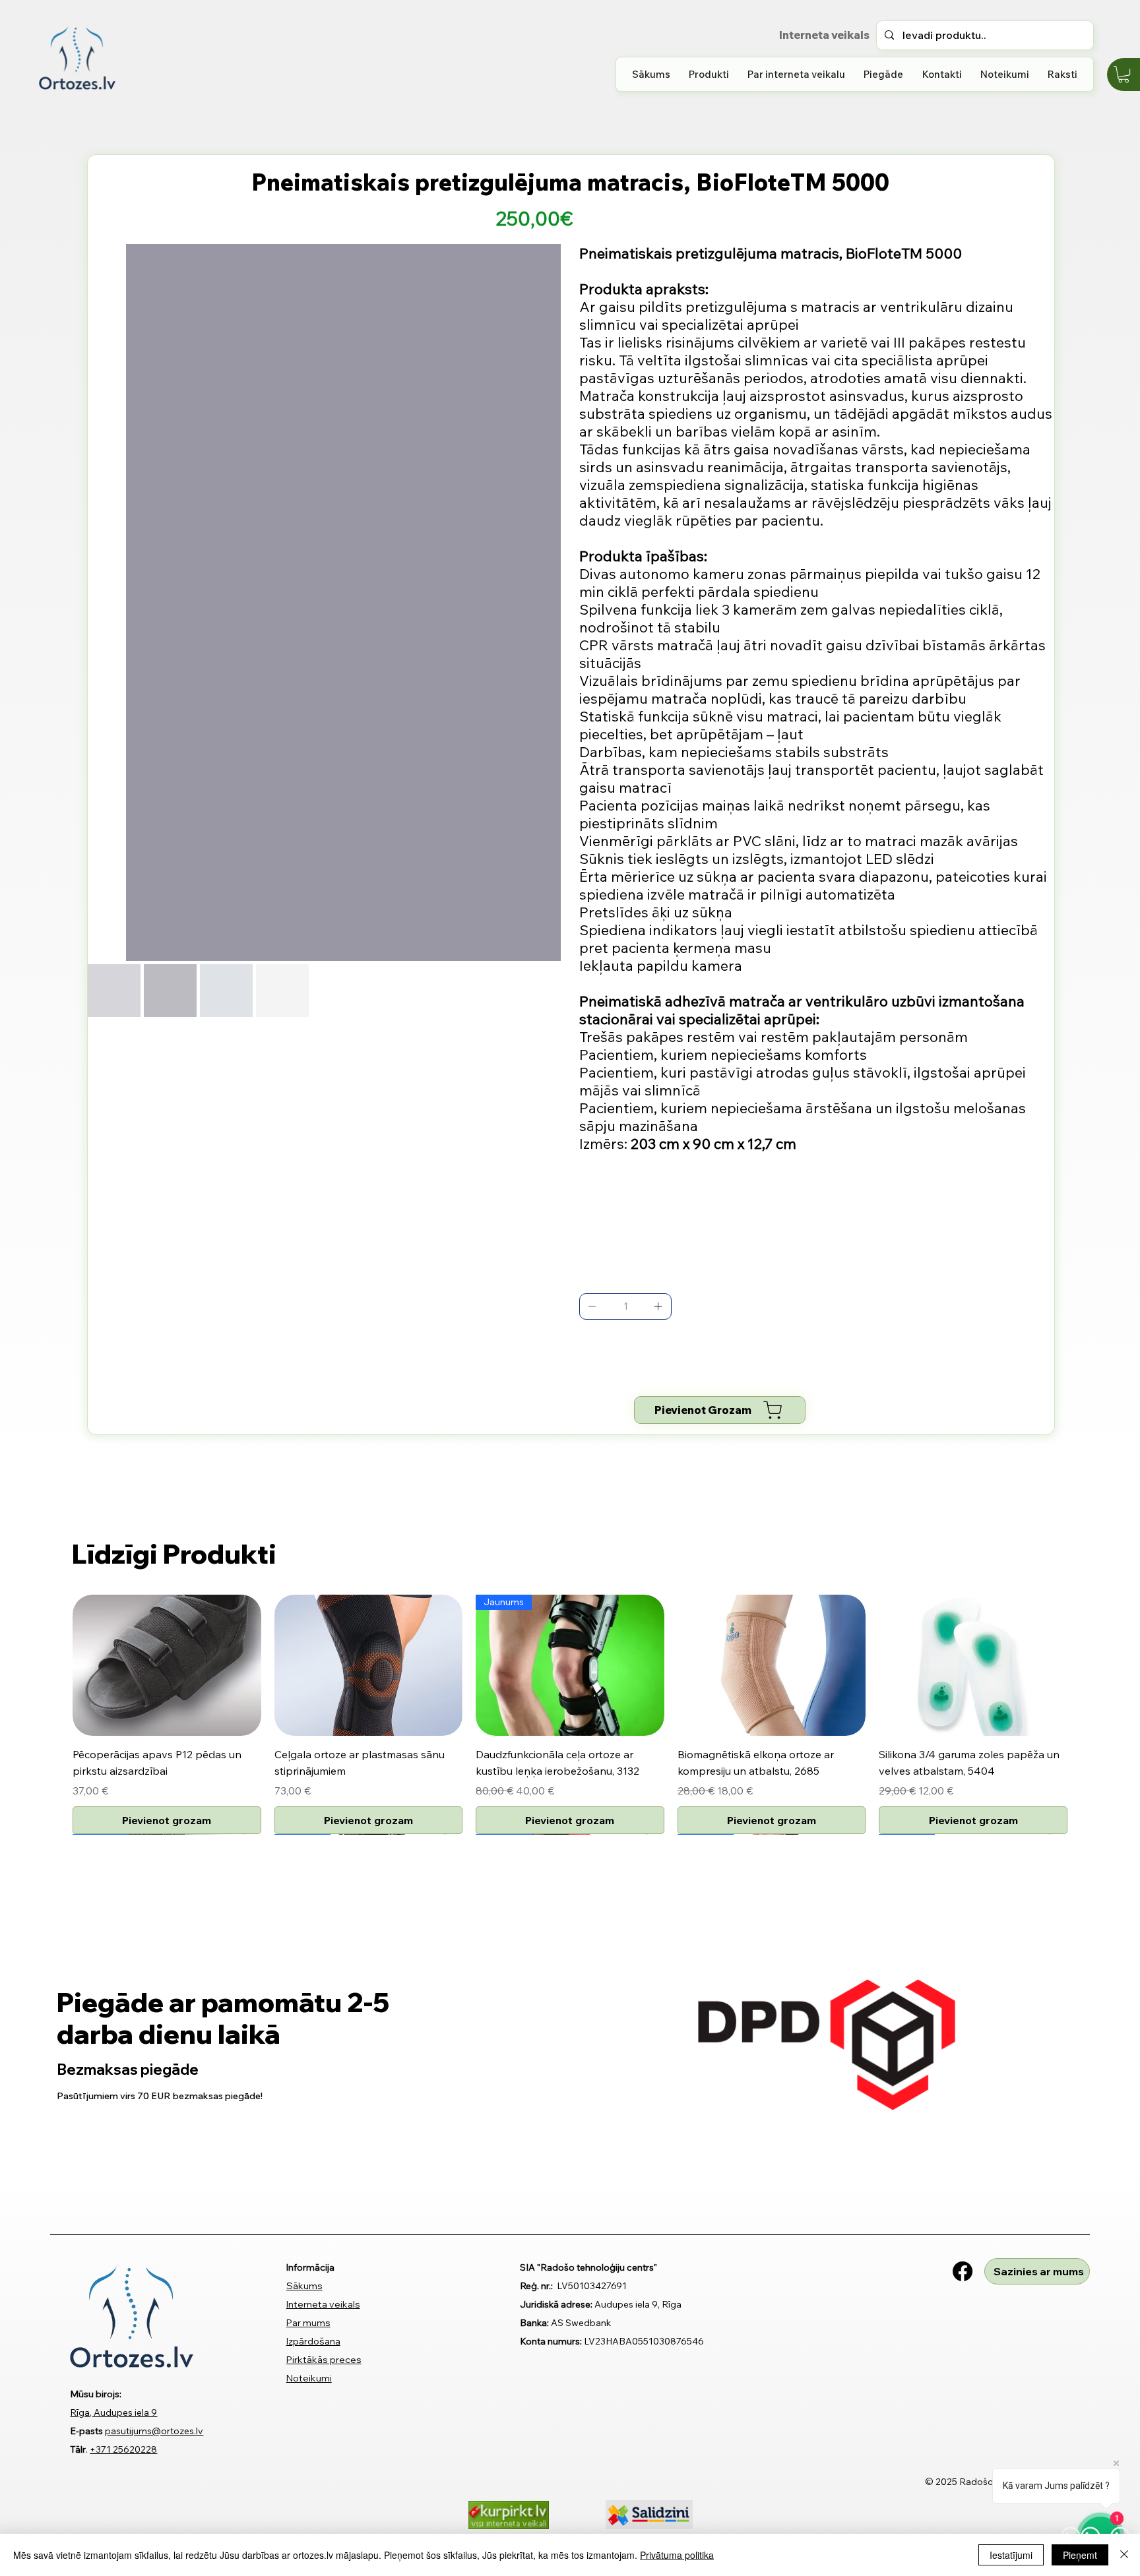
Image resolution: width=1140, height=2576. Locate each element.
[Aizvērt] (1124, 2555)
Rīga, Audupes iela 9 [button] (113, 2412)
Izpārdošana (313, 2341)
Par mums (308, 2323)
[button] (709, 74)
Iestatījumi (1011, 2555)
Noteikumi (309, 2378)
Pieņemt (1080, 2555)
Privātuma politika (677, 2555)
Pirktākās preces (324, 2360)
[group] (570, 1714)
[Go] (592, 1306)
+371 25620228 (123, 2449)
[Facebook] (963, 2271)
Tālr (78, 2449)
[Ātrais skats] (167, 1665)
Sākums (304, 2286)
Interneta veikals (323, 2304)
